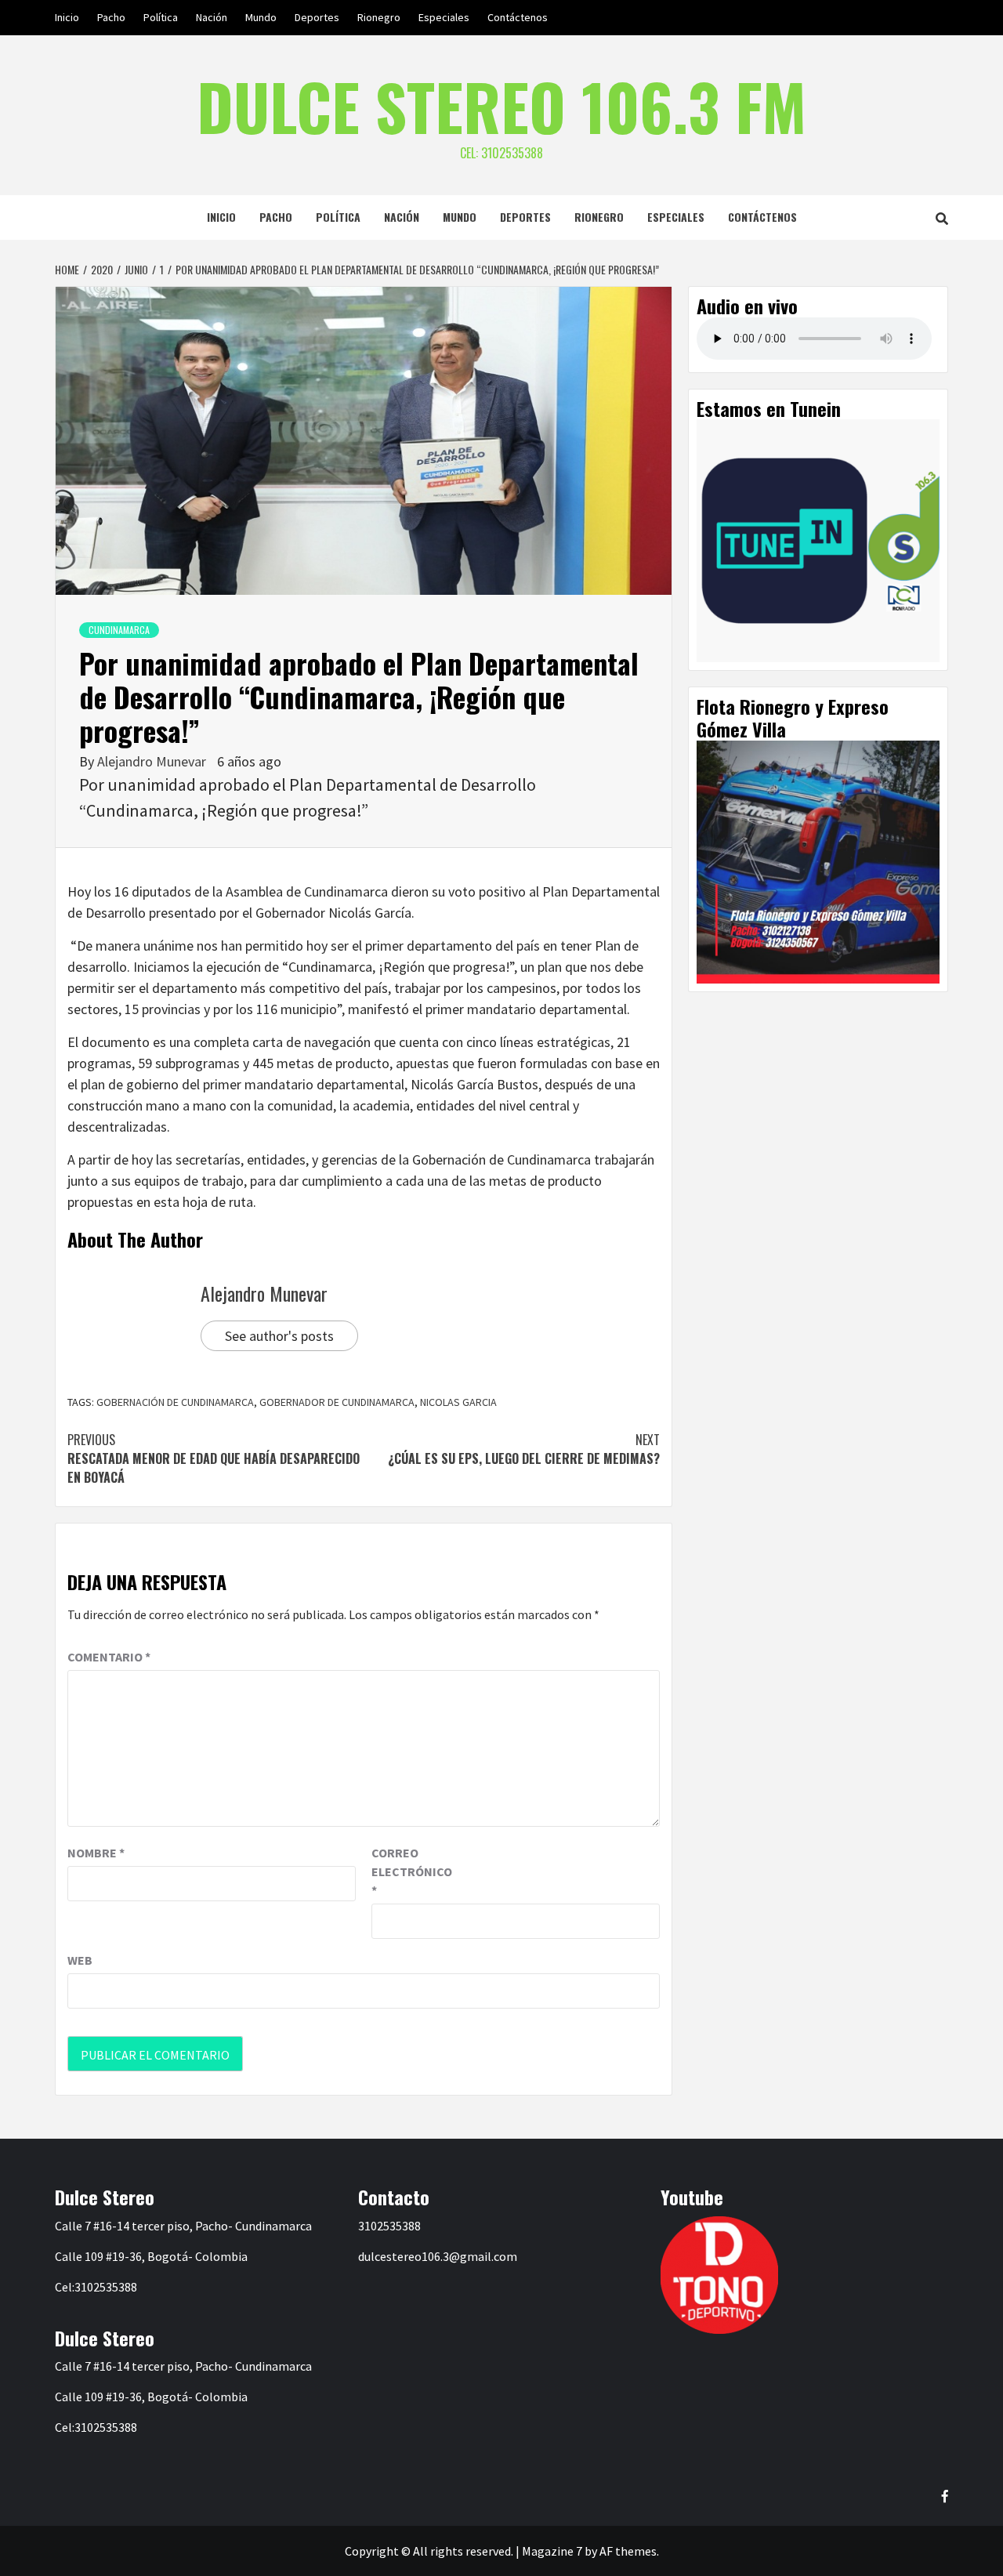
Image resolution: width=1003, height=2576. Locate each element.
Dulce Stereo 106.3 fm (501, 106)
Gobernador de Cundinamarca (337, 1402)
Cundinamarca (119, 630)
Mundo (261, 17)
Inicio (67, 17)
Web (80, 1960)
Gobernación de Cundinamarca (175, 1402)
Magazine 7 (552, 2551)
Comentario (109, 1657)
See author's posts (279, 1336)
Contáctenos (518, 17)
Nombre (96, 1853)
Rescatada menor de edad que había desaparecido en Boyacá (214, 1458)
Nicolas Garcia (458, 1402)
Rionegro (379, 17)
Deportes (317, 17)
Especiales (444, 17)
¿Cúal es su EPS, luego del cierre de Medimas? (524, 1449)
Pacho (111, 17)
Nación (212, 17)
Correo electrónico (411, 1871)
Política (161, 17)
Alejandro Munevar (153, 761)
